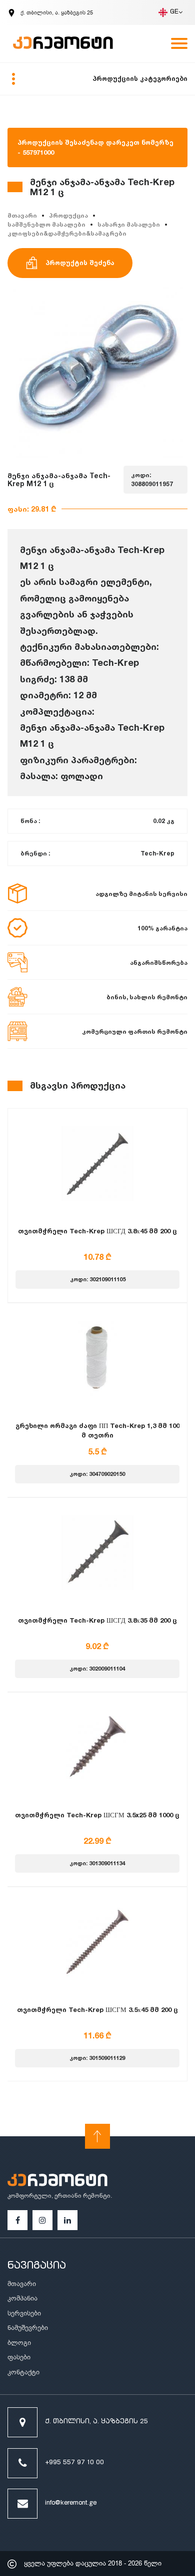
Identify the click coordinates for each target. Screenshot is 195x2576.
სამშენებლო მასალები (46, 224)
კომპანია (22, 2298)
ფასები (19, 2357)
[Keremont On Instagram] (42, 2220)
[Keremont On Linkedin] (67, 2220)
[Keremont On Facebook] (18, 2220)
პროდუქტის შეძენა (80, 263)
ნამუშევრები (28, 2328)
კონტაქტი (23, 2372)
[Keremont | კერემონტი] (57, 2182)
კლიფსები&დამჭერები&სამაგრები (67, 233)
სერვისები (24, 2313)
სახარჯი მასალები (129, 224)
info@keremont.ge (71, 2503)
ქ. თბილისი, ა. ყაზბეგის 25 (96, 2422)
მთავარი (22, 215)
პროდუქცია (68, 215)
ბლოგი (19, 2343)
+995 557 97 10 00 (74, 2463)
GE (174, 12)
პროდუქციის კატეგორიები (140, 78)
